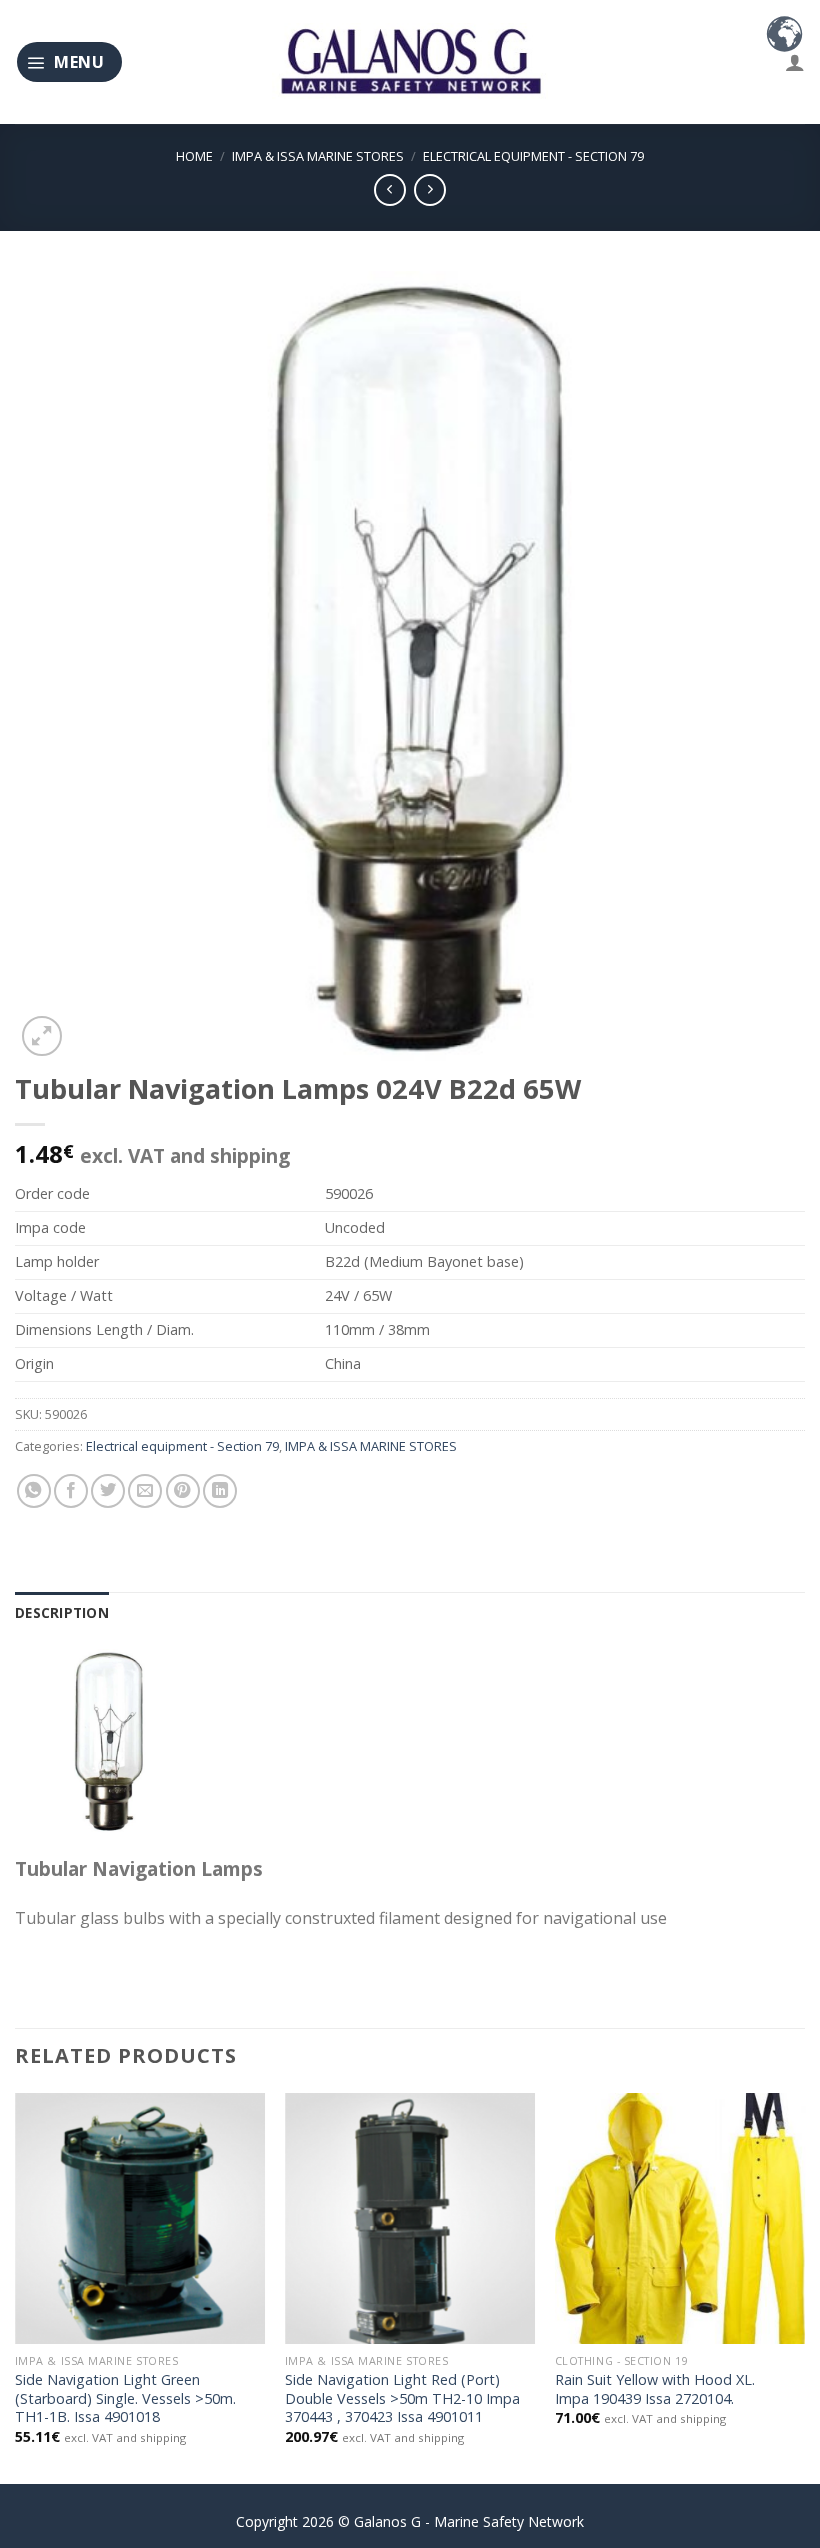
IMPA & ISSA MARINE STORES (318, 156)
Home (194, 156)
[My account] (795, 62)
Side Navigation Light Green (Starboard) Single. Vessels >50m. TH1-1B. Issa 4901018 (125, 2398)
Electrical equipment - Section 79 (533, 156)
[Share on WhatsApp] (34, 1491)
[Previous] (16, 2286)
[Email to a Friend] (145, 1491)
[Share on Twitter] (108, 1491)
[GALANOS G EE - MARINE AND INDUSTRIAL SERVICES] (410, 62)
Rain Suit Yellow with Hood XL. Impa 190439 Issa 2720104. (655, 2389)
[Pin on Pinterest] (183, 1491)
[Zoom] (42, 1036)
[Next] (804, 2286)
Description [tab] (62, 1612)
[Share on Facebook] (71, 1491)
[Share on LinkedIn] (220, 1491)
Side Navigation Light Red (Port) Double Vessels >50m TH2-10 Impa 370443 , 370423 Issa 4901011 (402, 2398)
